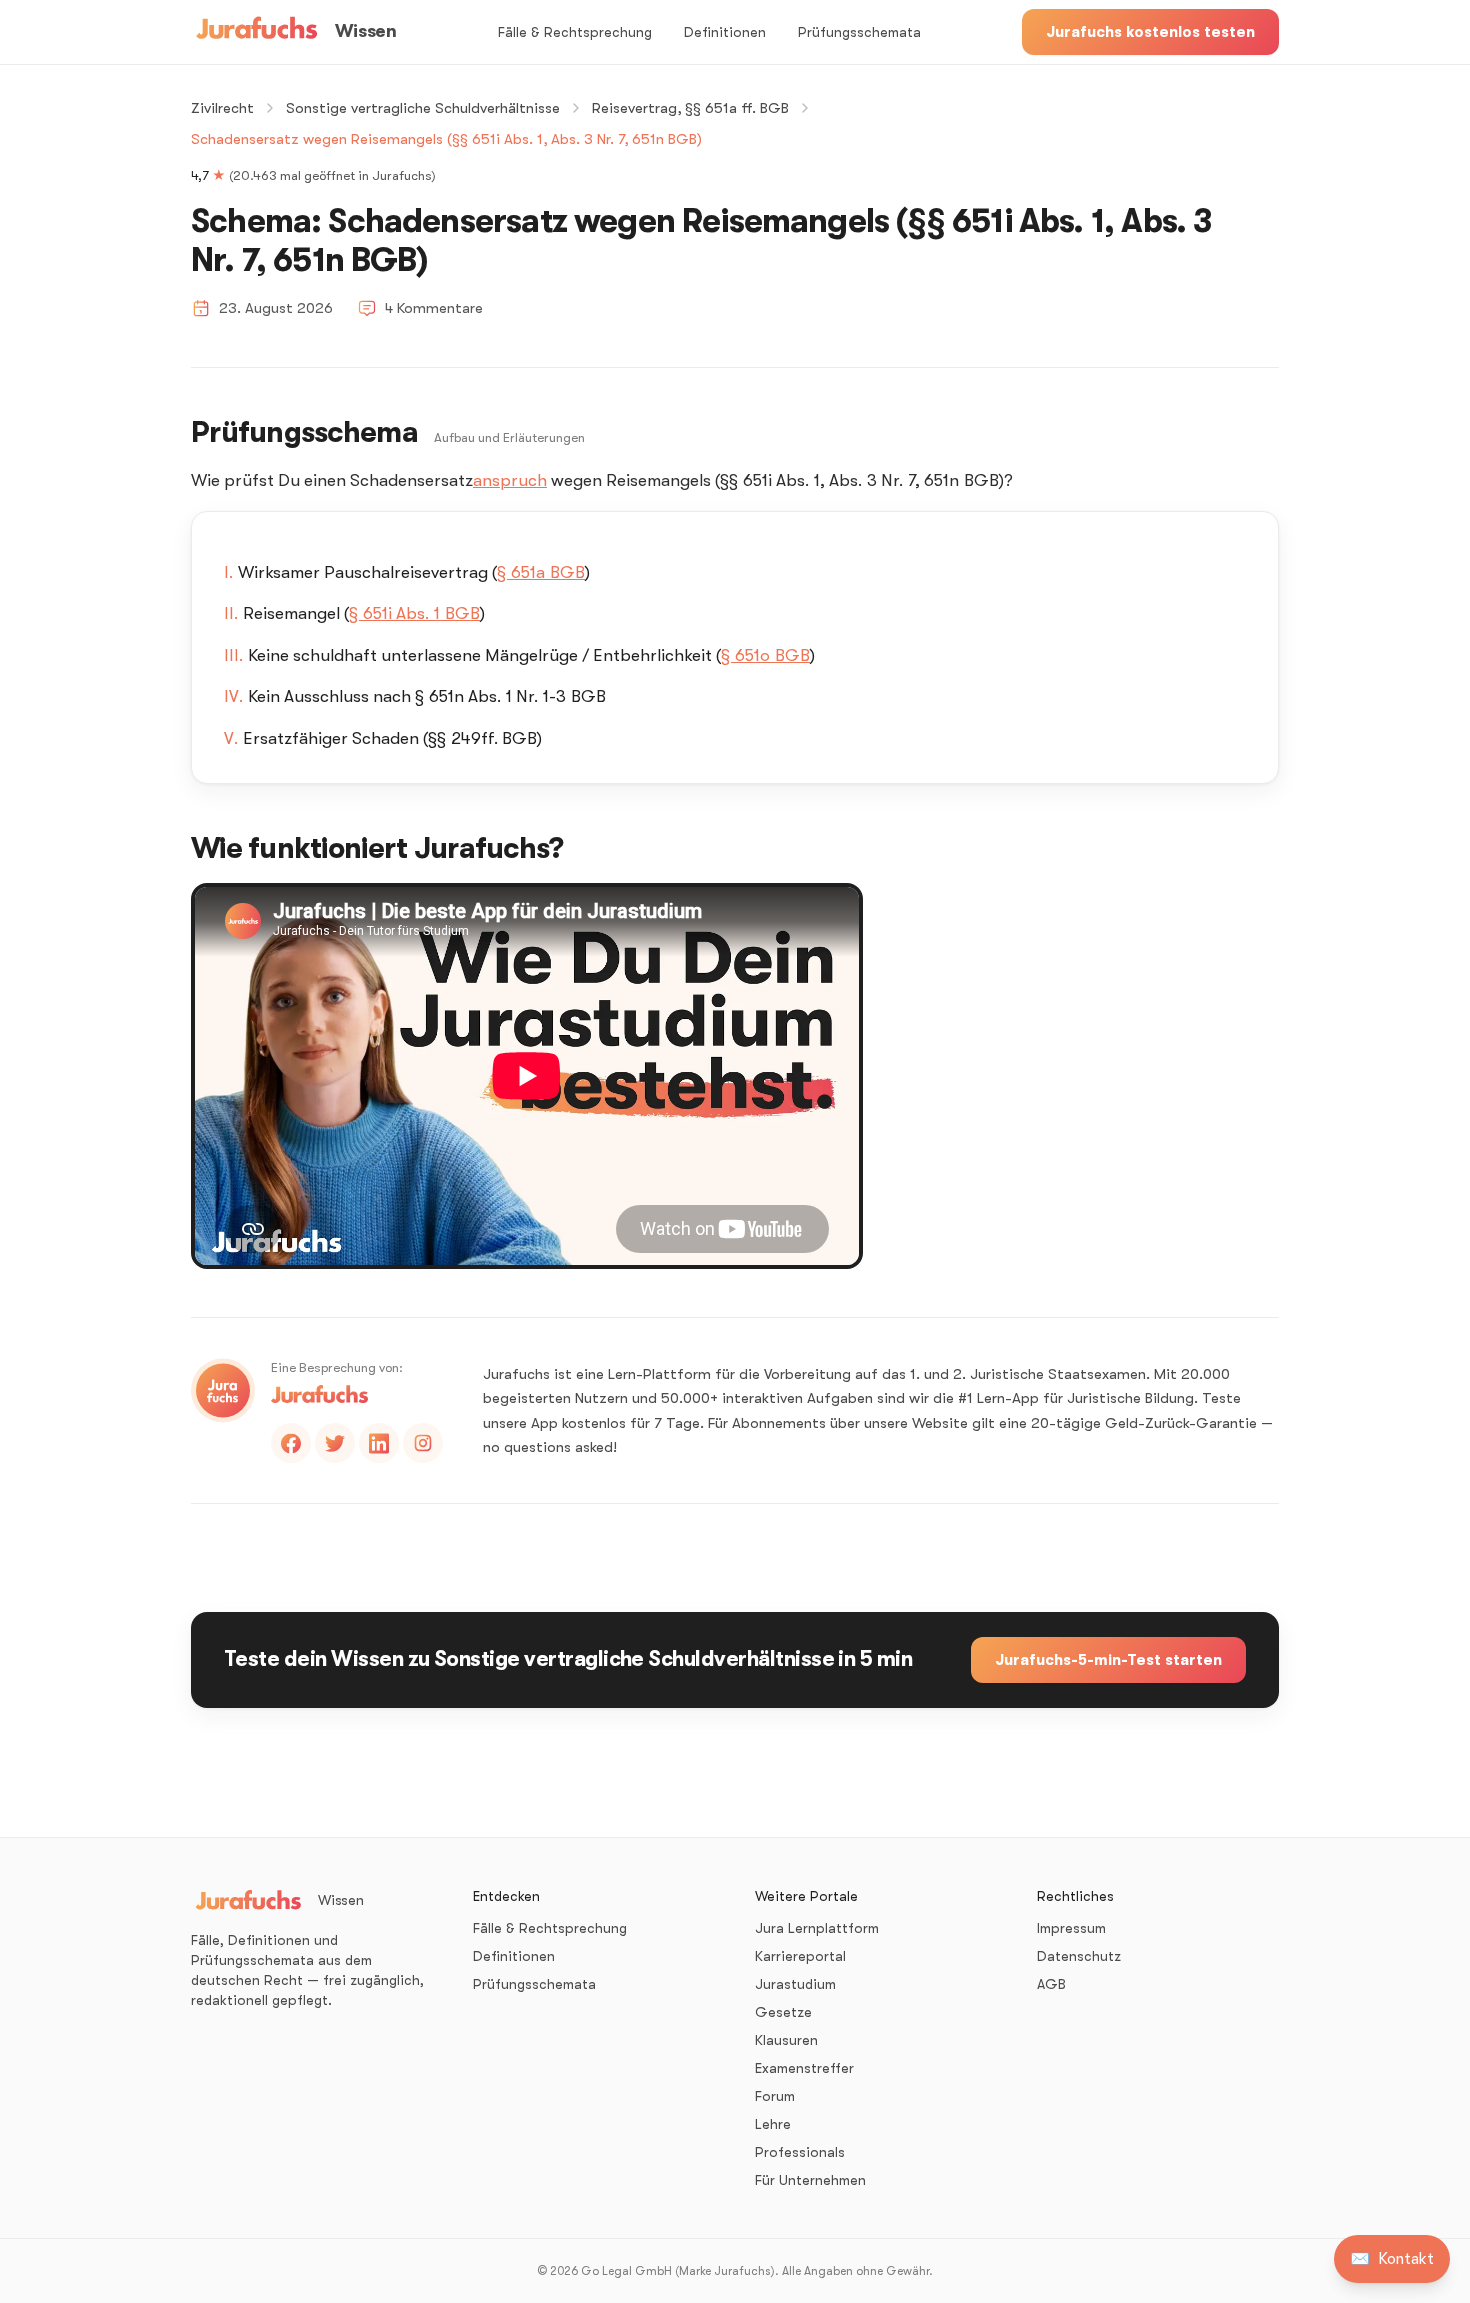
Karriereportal (800, 1956)
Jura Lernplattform (817, 1928)
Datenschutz (1079, 1956)
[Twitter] (335, 1443)
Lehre (773, 2124)
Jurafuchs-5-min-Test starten (1108, 1660)
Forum (775, 2096)
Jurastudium (795, 1984)
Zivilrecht (222, 108)
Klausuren (786, 2040)
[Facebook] (291, 1443)
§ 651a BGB (541, 572)
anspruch (510, 480)
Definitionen (725, 32)
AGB (1051, 1984)
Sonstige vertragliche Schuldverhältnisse (423, 108)
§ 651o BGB (765, 655)
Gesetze (783, 2012)
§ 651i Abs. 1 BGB (414, 613)
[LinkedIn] (379, 1443)
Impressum (1071, 1928)
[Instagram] (423, 1443)
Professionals (800, 2152)
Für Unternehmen (810, 2180)
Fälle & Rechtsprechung (575, 32)
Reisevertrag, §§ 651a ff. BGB (690, 108)
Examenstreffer (804, 2068)
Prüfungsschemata (859, 32)
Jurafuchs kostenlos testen (1150, 32)
